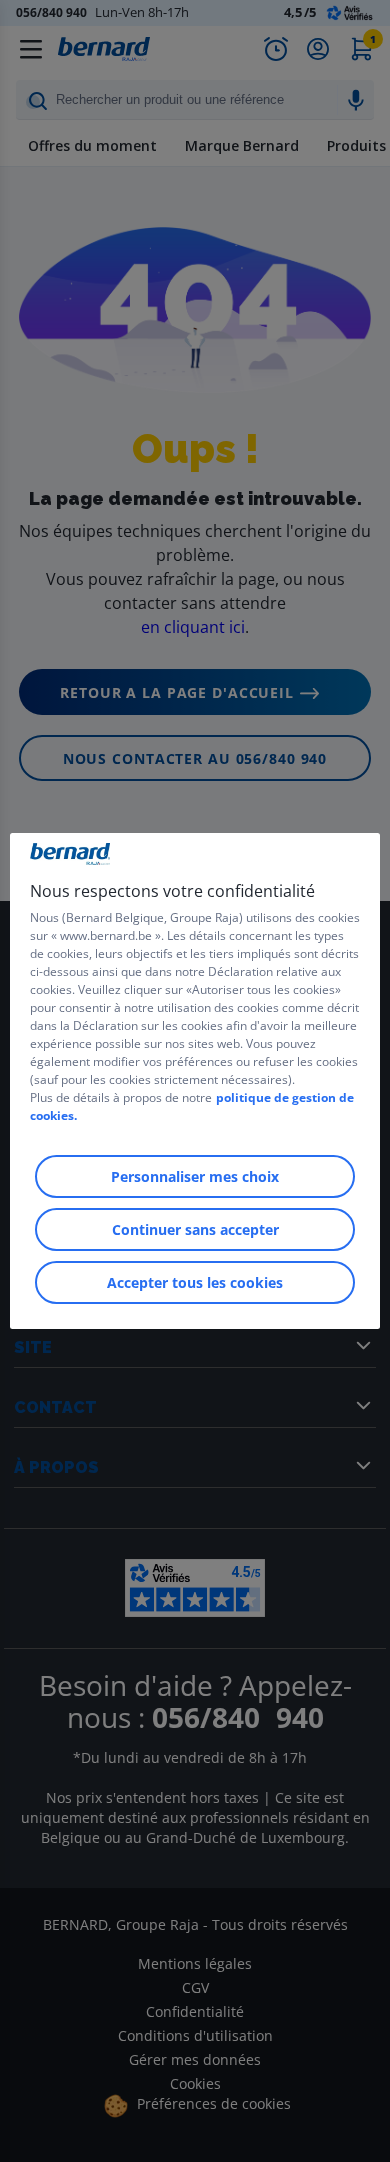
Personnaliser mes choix (195, 1176)
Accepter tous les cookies (195, 1282)
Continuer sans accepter (195, 1229)
